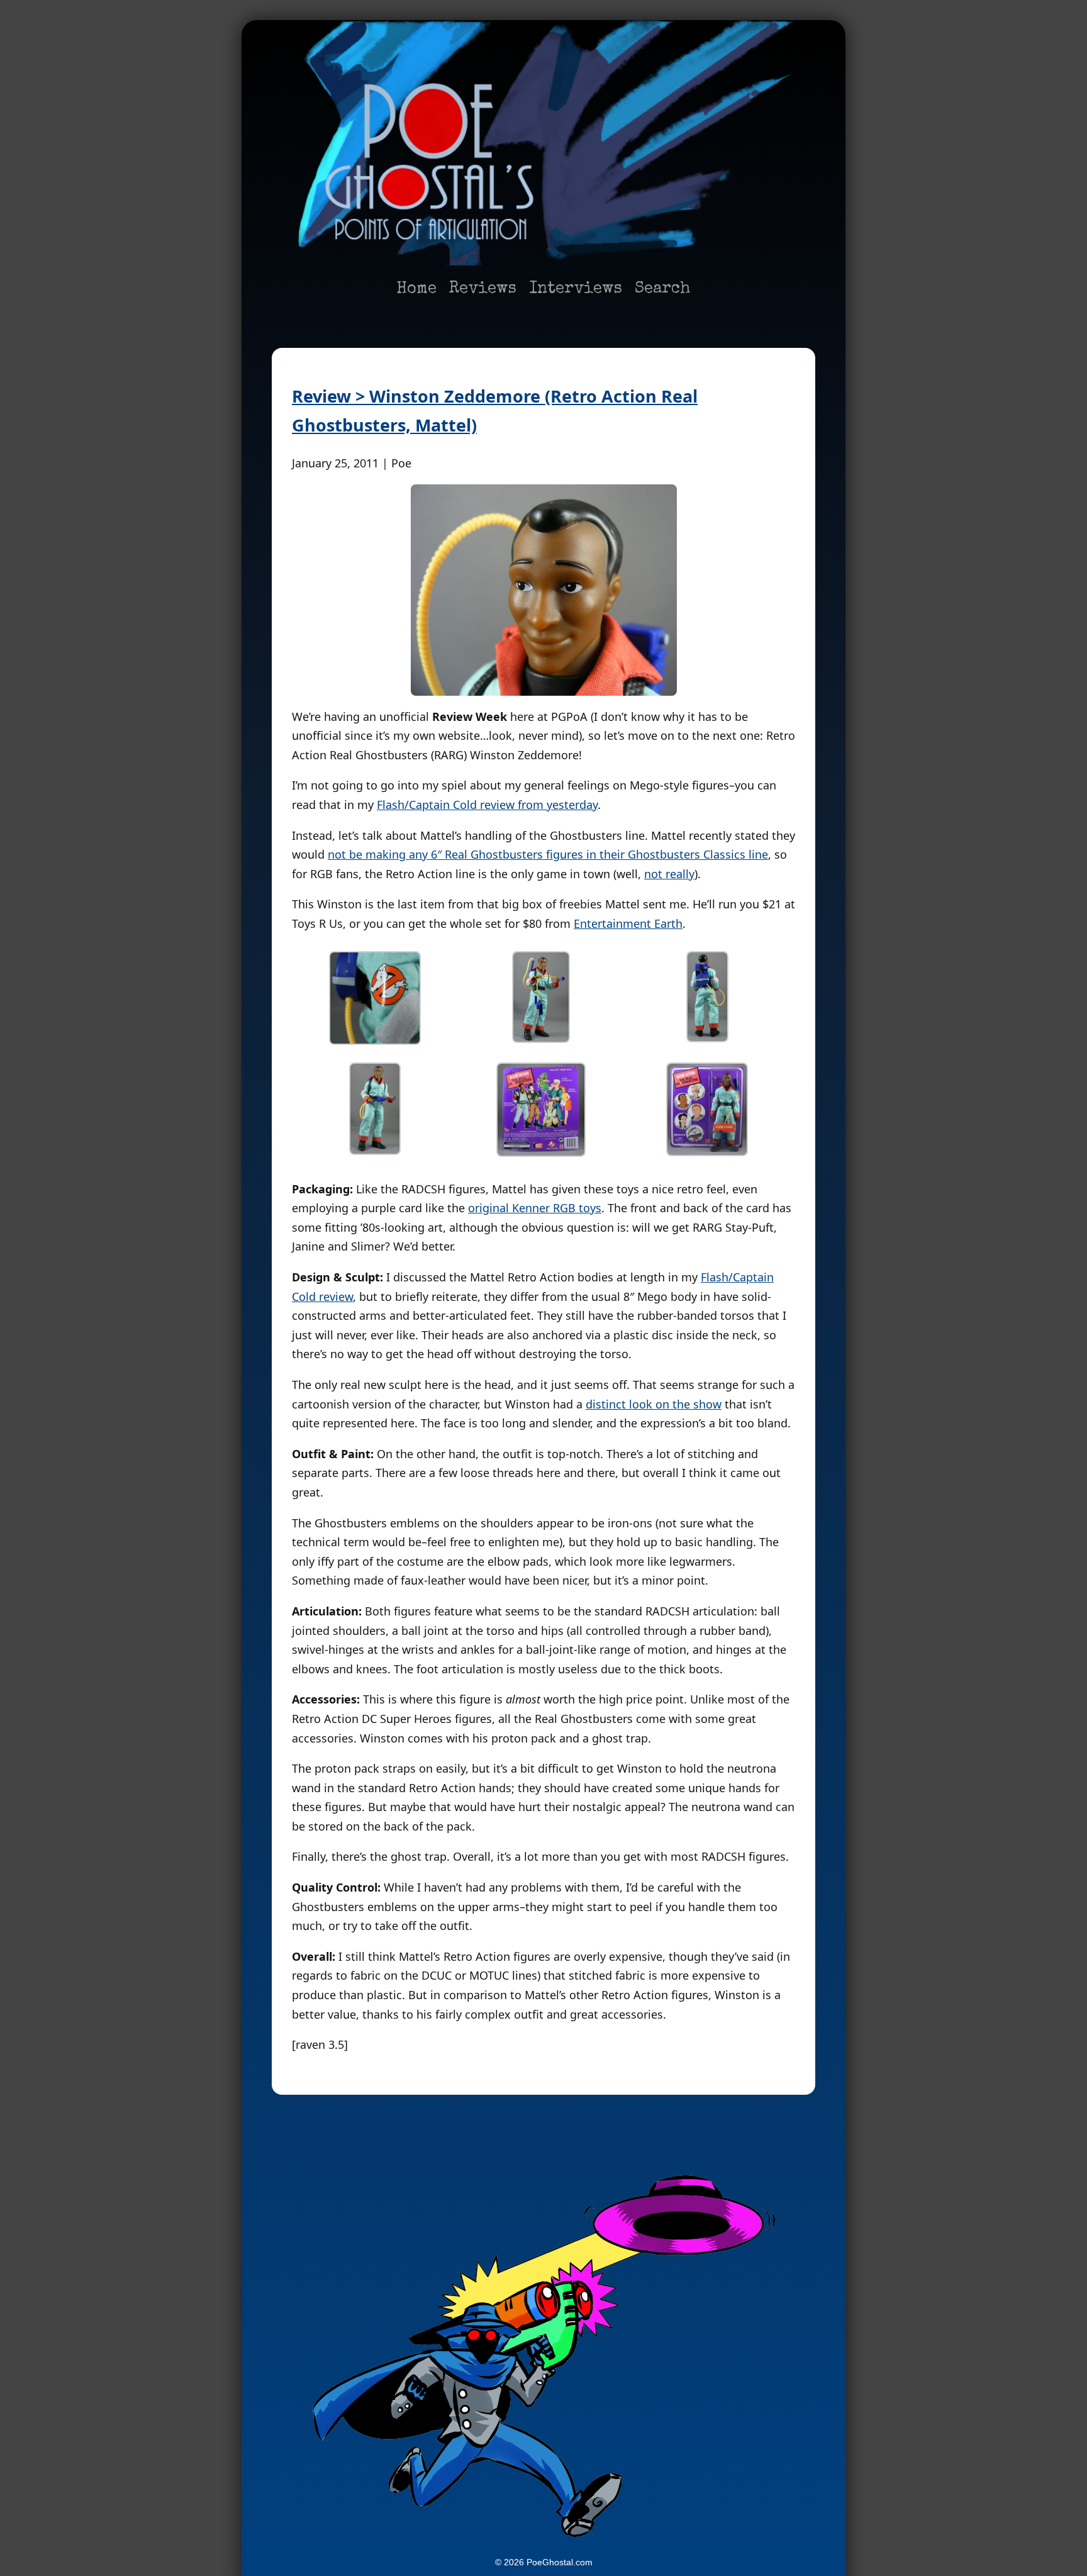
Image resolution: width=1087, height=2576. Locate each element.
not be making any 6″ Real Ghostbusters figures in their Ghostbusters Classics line (548, 854)
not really (669, 874)
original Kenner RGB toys (535, 1208)
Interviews (576, 289)
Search (663, 289)
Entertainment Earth (628, 923)
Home (416, 289)
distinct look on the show (654, 1404)
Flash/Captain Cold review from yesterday (487, 805)
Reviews (483, 289)
